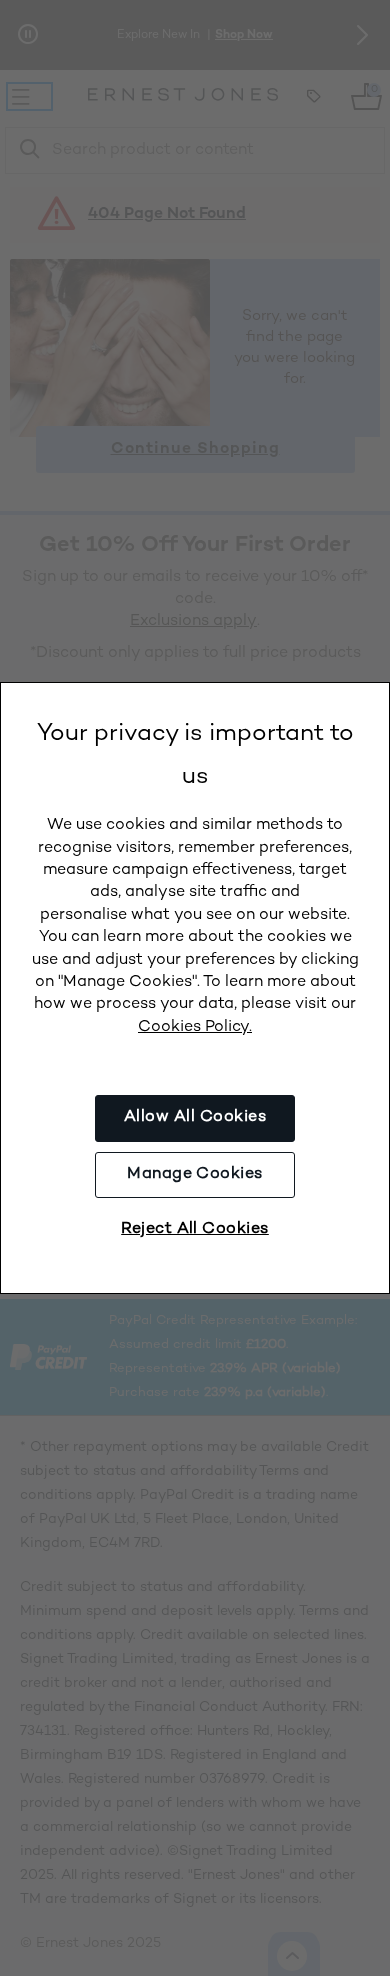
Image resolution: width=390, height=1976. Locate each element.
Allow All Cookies (195, 1117)
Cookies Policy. (195, 1027)
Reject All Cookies (195, 1229)
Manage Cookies (195, 1174)
